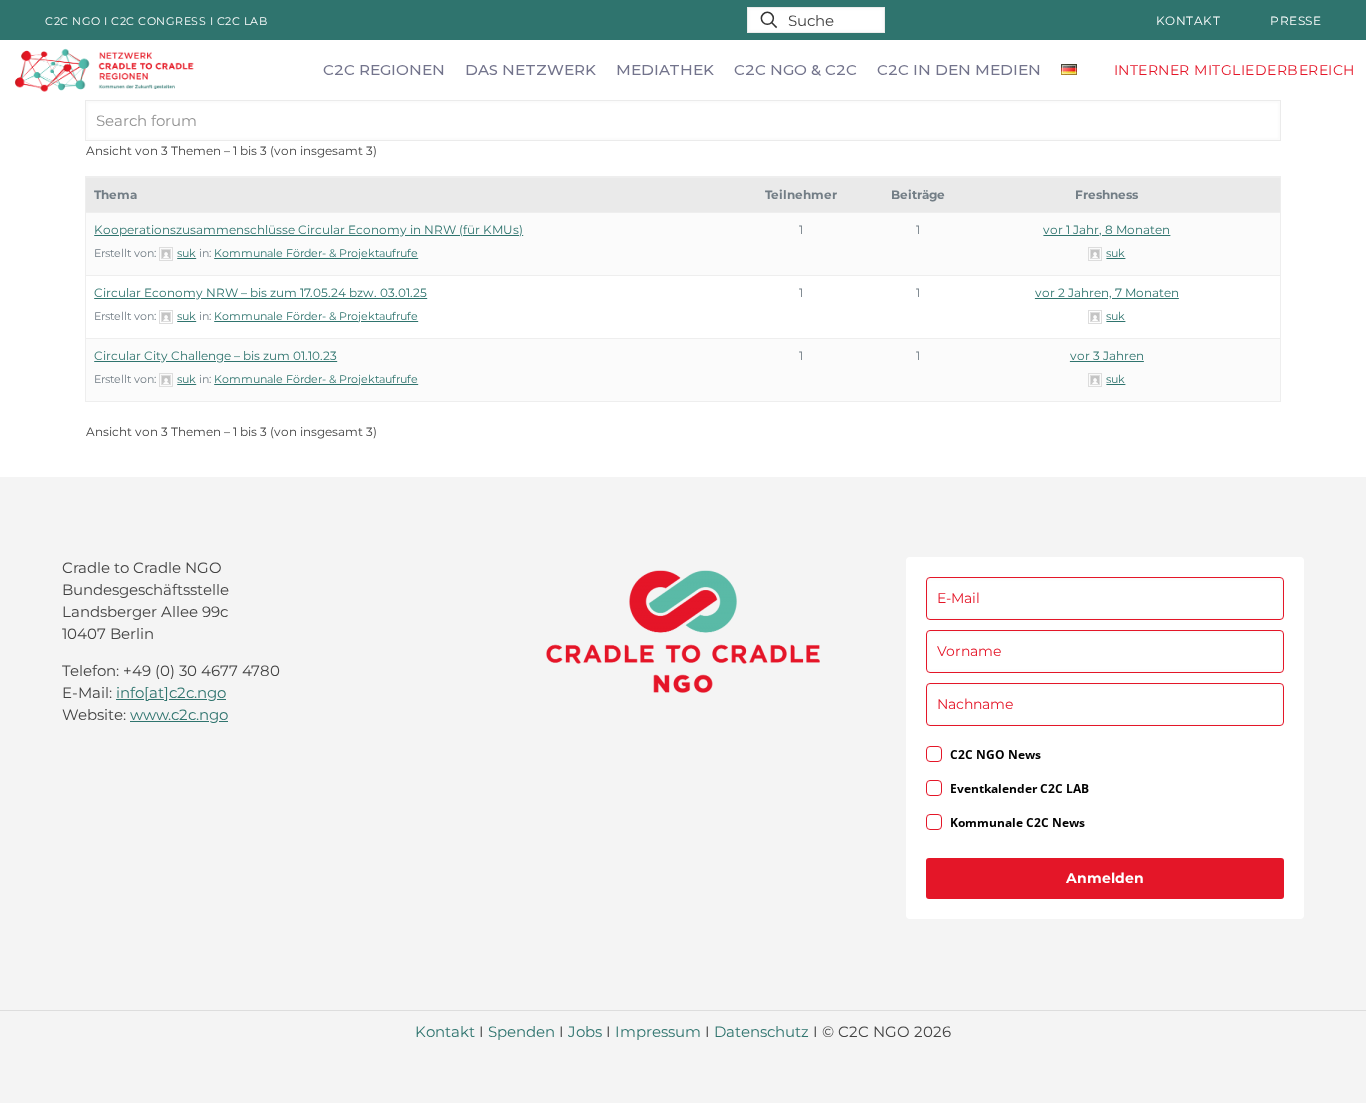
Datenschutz (761, 1031)
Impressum (658, 1031)
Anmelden (1105, 878)
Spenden (521, 1031)
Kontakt (445, 1031)
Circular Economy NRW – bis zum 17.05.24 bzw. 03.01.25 (260, 292)
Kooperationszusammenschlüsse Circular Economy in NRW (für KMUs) (308, 229)
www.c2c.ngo (179, 714)
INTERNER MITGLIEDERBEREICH (1234, 70)
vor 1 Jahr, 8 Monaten (1106, 229)
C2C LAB (242, 21)
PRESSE (1295, 20)
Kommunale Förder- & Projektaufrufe (316, 253)
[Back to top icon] (1270, 1062)
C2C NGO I (78, 21)
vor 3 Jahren (1107, 355)
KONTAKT (1188, 20)
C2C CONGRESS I (164, 21)
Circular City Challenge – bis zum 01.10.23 (215, 355)
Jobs (585, 1031)
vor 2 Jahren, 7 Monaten (1107, 292)
